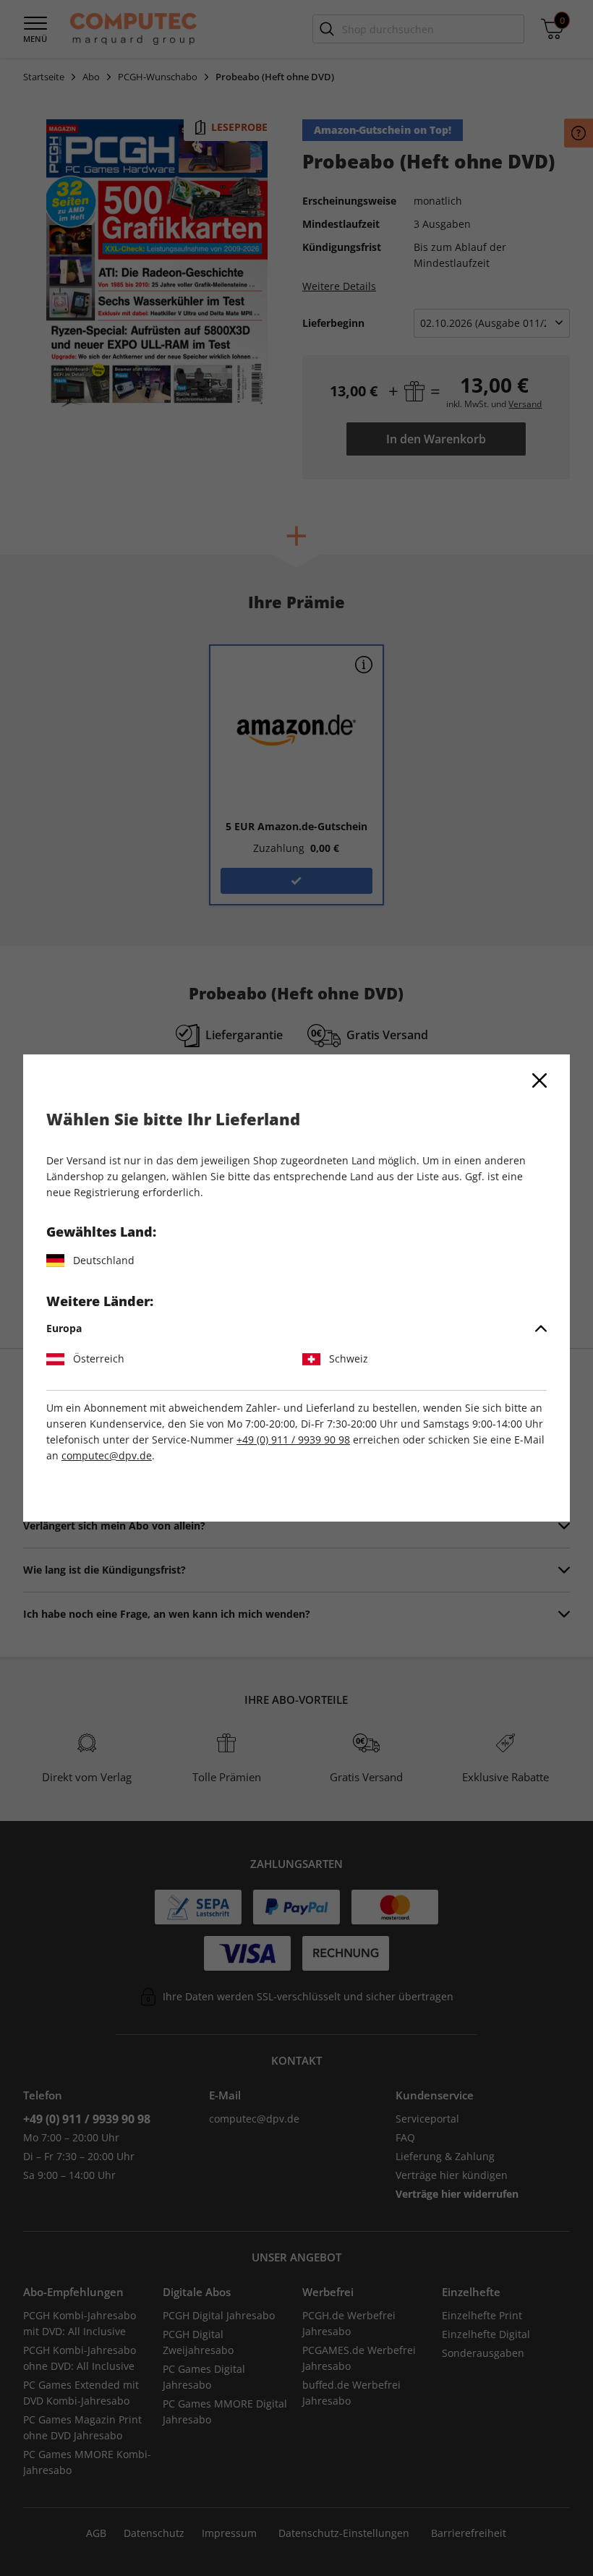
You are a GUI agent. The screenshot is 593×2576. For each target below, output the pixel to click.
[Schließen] (539, 1080)
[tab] (296, 1328)
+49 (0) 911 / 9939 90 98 (293, 1440)
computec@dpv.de (107, 1455)
